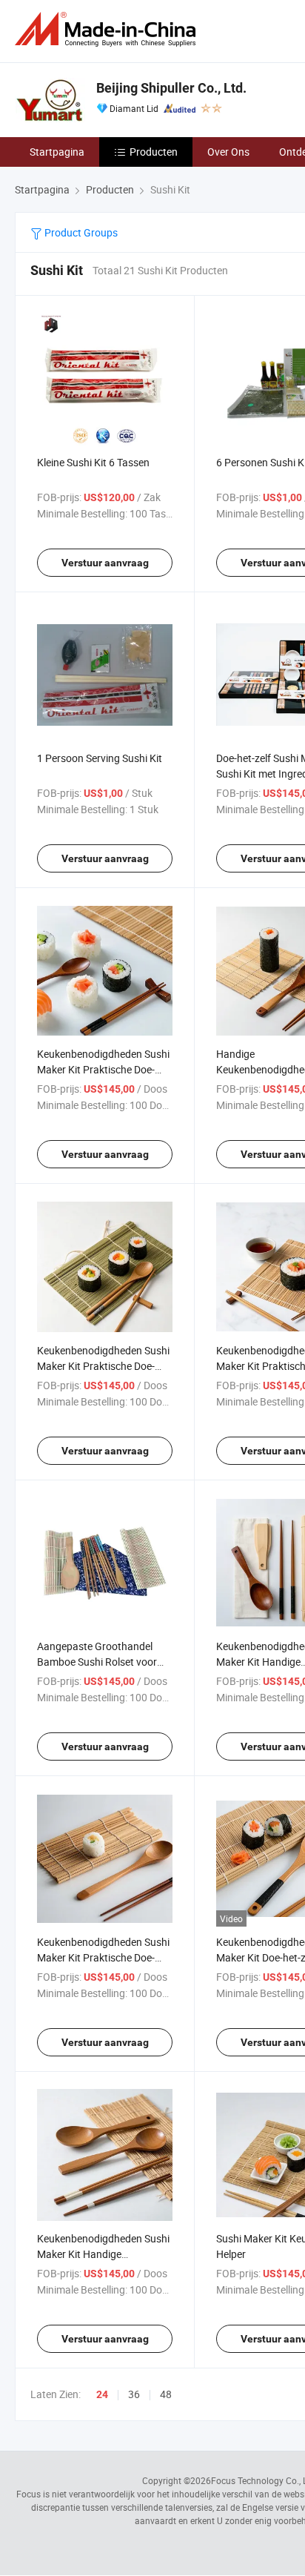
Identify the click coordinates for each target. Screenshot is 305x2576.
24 (102, 2394)
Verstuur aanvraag (105, 563)
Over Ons (228, 152)
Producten (154, 152)
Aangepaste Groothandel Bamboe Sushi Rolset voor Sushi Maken (97, 1662)
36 (134, 2394)
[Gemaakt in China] (108, 29)
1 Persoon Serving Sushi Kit (100, 758)
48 (166, 2394)
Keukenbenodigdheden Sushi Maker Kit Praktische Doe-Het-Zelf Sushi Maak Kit (103, 1069)
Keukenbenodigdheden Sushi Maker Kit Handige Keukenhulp (103, 2254)
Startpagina (57, 152)
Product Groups (80, 232)
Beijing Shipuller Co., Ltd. (171, 88)
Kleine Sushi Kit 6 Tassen (93, 462)
